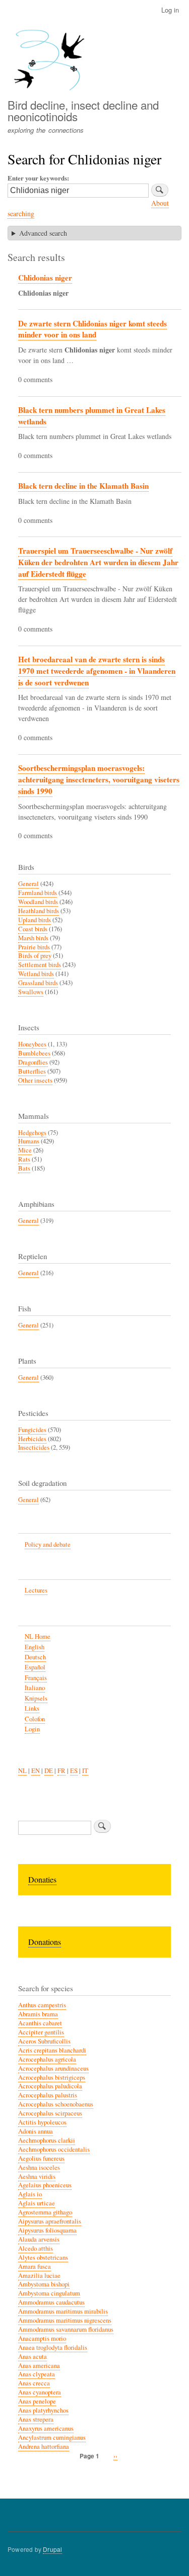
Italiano (35, 1688)
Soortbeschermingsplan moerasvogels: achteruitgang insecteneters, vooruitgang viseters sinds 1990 (99, 779)
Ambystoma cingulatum (49, 2293)
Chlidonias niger (45, 278)
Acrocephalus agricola (47, 2059)
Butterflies (32, 1071)
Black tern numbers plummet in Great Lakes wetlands (92, 416)
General (28, 884)
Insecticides (34, 1447)
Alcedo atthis (36, 2248)
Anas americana (39, 2366)
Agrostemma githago (45, 2212)
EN (36, 1771)
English (35, 1647)
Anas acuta (33, 2357)
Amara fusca (35, 2267)
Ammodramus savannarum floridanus (66, 2329)
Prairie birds (34, 947)
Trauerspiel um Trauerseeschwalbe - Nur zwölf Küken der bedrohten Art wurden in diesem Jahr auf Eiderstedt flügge (98, 562)
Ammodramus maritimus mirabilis (63, 2311)
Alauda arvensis (39, 2239)
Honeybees (32, 1044)
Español (35, 1667)
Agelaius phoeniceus (45, 2185)
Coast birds (33, 929)
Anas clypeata (37, 2374)
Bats (24, 1168)
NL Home (38, 1636)
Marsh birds (33, 938)
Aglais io (30, 2194)
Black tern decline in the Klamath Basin (83, 486)
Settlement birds (40, 965)
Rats (24, 1159)
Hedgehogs (32, 1133)
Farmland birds (38, 893)
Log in (170, 10)
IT (85, 1771)
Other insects (35, 1080)
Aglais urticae (37, 2203)
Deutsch (35, 1657)
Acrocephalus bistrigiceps (52, 2077)
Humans (29, 1141)
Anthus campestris (42, 2005)
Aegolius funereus (41, 2158)
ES (74, 1771)
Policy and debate (48, 1544)
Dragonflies (33, 1062)
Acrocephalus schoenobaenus (56, 2104)
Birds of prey (35, 956)
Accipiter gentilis (41, 2032)
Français (36, 1678)
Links (32, 1708)
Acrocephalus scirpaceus (50, 2113)
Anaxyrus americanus (46, 2428)
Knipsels (36, 1698)
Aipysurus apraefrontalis (50, 2221)
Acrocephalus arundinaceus (53, 2068)
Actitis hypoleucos (42, 2122)
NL (22, 1771)
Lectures (36, 1590)
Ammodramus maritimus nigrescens (65, 2320)
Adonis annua (36, 2131)
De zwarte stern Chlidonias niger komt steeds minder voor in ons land (92, 329)
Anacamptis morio (42, 2338)
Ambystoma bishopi (44, 2284)
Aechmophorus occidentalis (54, 2149)
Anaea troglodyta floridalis (53, 2347)
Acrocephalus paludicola (50, 2086)
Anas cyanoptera (40, 2392)
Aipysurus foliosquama (47, 2230)
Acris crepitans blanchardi (52, 2050)
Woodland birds (38, 902)
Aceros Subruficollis (44, 2041)
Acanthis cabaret (40, 2023)
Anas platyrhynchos (43, 2410)
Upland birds (35, 920)
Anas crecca (34, 2383)
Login (32, 1729)
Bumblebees (34, 1053)
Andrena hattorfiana (44, 2447)
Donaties (42, 1879)
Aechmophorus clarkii (47, 2140)
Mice (25, 1150)
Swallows (31, 992)
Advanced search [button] (43, 233)
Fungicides (32, 1430)
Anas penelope (37, 2401)
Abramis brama (38, 2014)
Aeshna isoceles (39, 2167)
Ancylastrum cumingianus (52, 2437)
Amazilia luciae (39, 2276)
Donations (45, 1942)
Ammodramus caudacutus (51, 2302)
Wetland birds (36, 974)
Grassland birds (38, 983)
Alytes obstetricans (43, 2257)
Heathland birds (39, 911)
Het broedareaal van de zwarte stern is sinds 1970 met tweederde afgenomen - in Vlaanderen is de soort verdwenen (97, 671)
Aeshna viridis (37, 2177)
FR (61, 1771)
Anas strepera (36, 2419)
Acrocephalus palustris (48, 2095)
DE (49, 1771)
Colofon (35, 1719)
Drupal (52, 2549)
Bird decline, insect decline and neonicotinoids (83, 110)
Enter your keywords (37, 178)
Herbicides (32, 1439)
